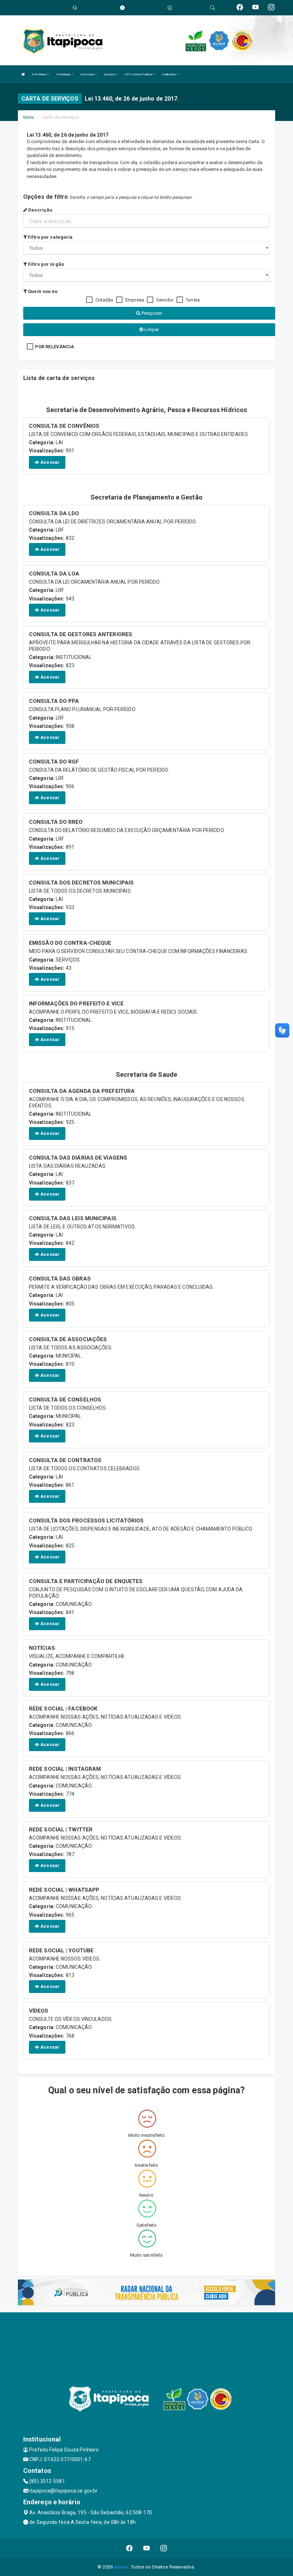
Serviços (110, 74)
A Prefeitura (40, 74)
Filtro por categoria (50, 237)
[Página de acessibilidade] (170, 8)
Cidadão (104, 300)
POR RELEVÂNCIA (54, 347)
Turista (192, 300)
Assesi (121, 2567)
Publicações (169, 74)
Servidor (164, 300)
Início (29, 117)
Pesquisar (151, 313)
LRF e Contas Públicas (139, 74)
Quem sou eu (42, 291)
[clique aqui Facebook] (130, 2548)
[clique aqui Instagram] (164, 2548)
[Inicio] (23, 74)
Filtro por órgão (45, 264)
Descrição (40, 210)
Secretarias (88, 74)
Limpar (151, 329)
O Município (64, 74)
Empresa (134, 300)
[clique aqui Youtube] (147, 2548)
